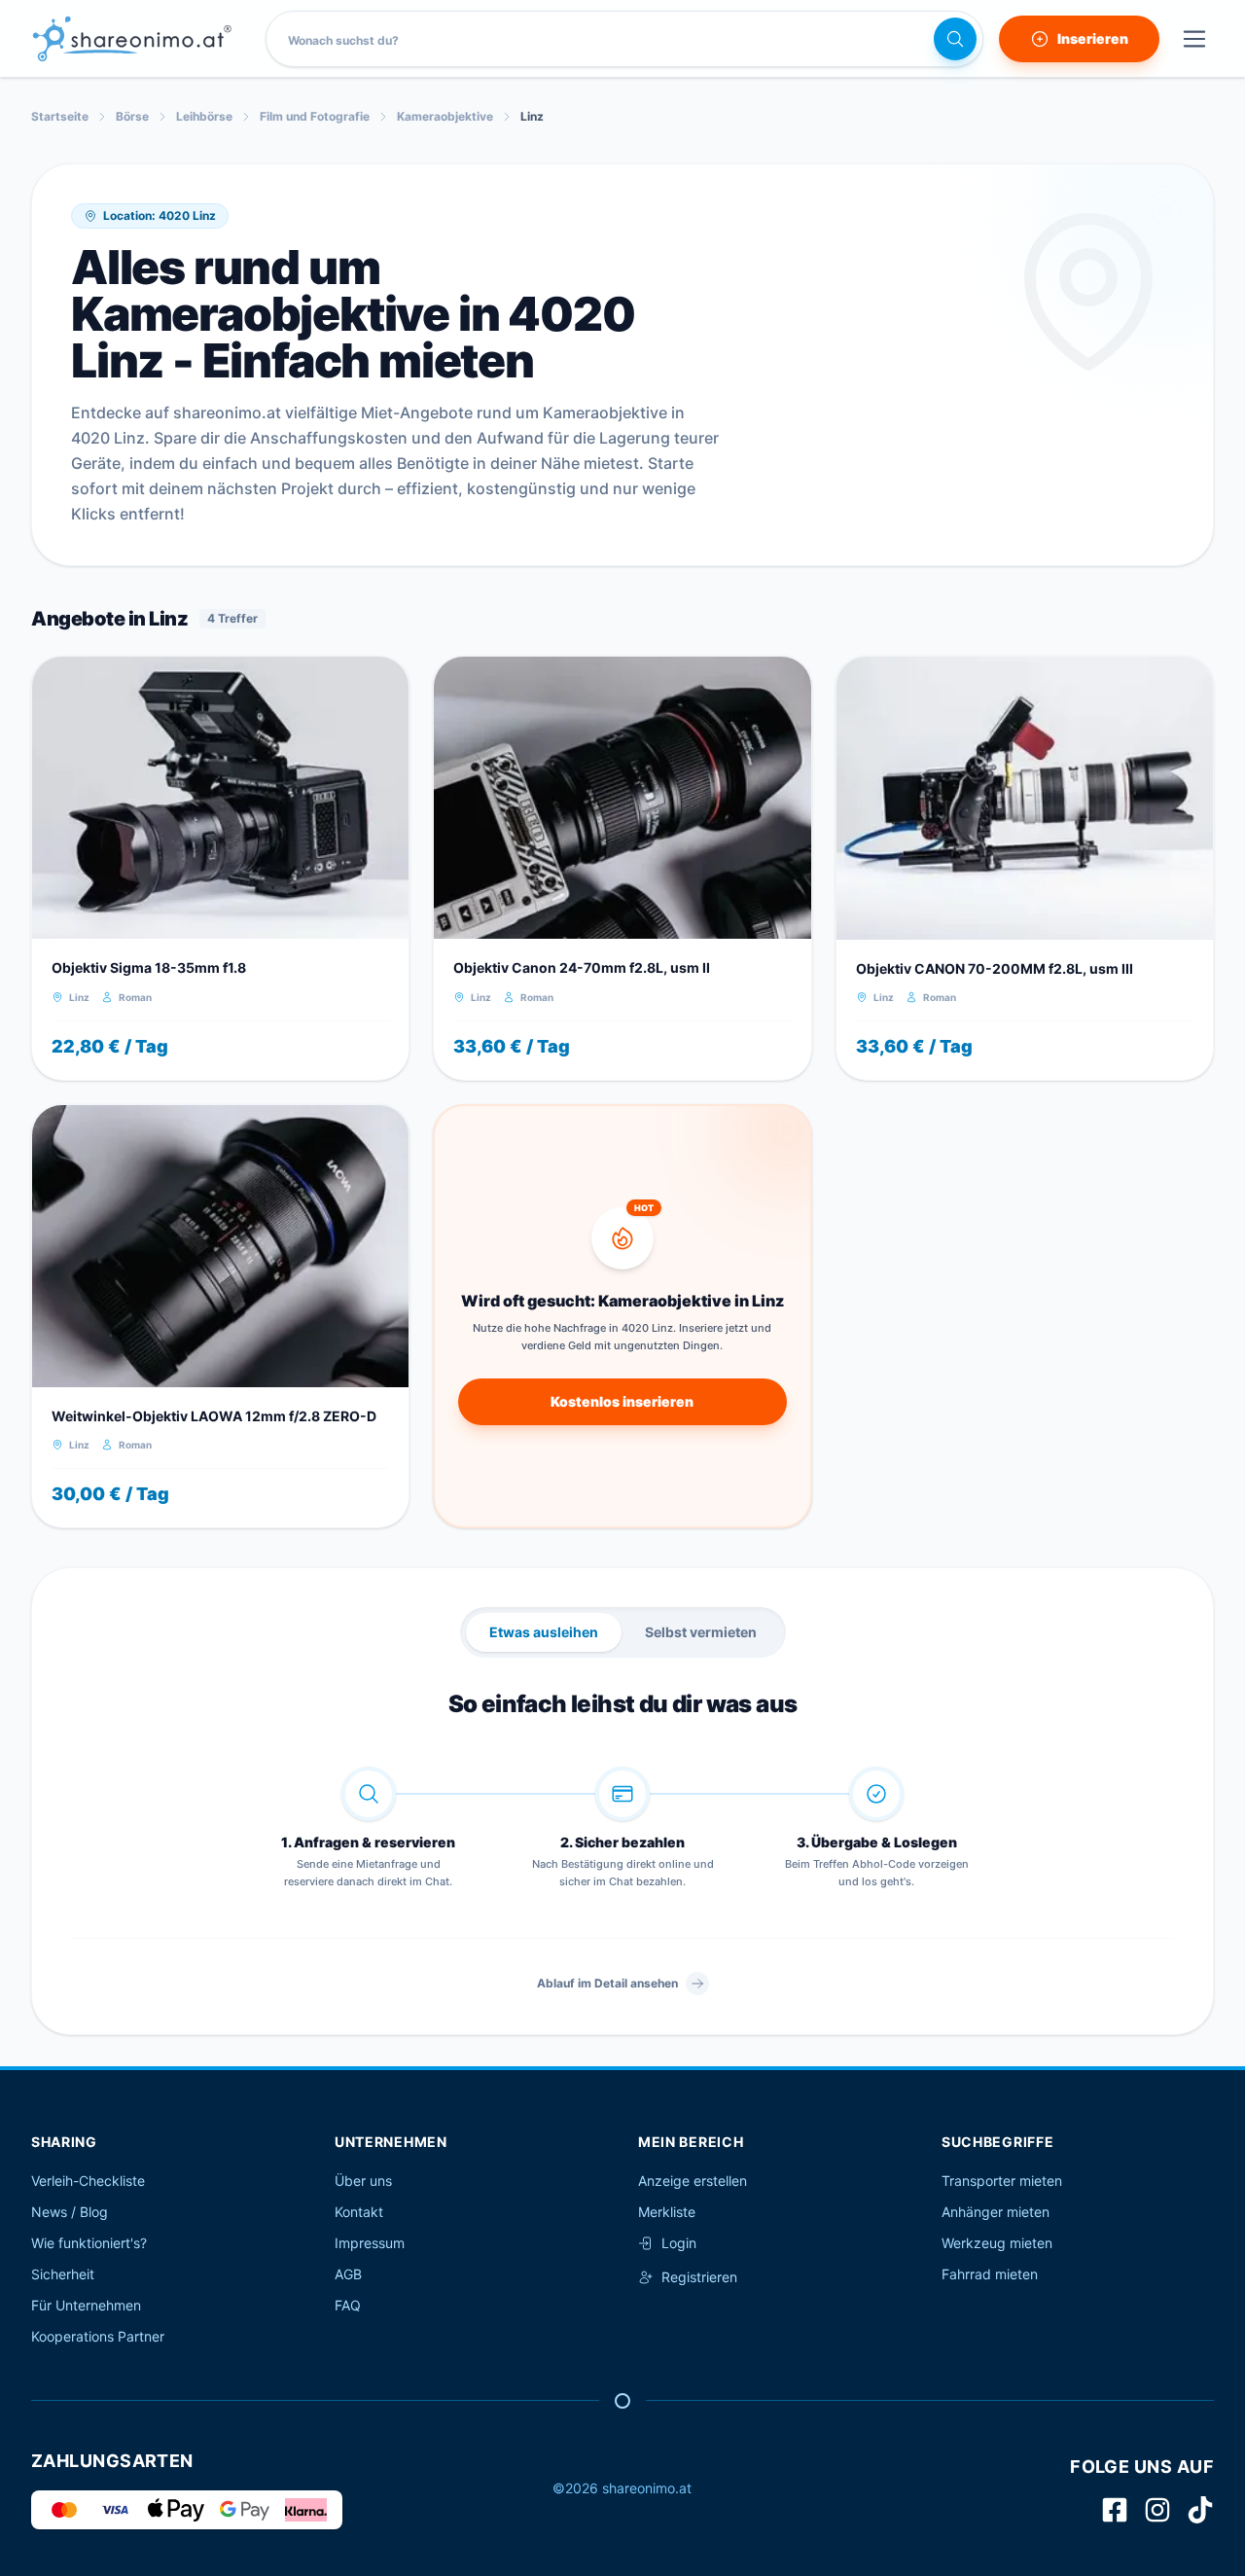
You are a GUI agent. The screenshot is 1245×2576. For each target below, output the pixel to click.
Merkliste (667, 2212)
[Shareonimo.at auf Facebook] (1115, 2510)
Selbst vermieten (701, 1632)
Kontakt (359, 2212)
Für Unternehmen (86, 2305)
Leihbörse (204, 116)
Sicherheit (63, 2274)
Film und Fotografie (315, 116)
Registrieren (699, 2277)
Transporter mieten (1002, 2181)
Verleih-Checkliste (88, 2181)
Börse (132, 116)
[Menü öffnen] (1194, 39)
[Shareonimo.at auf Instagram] (1157, 2510)
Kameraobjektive (445, 116)
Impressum (370, 2243)
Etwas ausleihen (544, 1632)
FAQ (348, 2305)
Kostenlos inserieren (622, 1401)
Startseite (60, 116)
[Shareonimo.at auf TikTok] (1200, 2510)
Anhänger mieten (996, 2212)
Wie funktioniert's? (89, 2243)
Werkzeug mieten (997, 2243)
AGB (348, 2274)
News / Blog (70, 2212)
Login (679, 2243)
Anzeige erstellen (693, 2181)
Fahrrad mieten (990, 2274)
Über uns (363, 2181)
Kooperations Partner (98, 2336)
